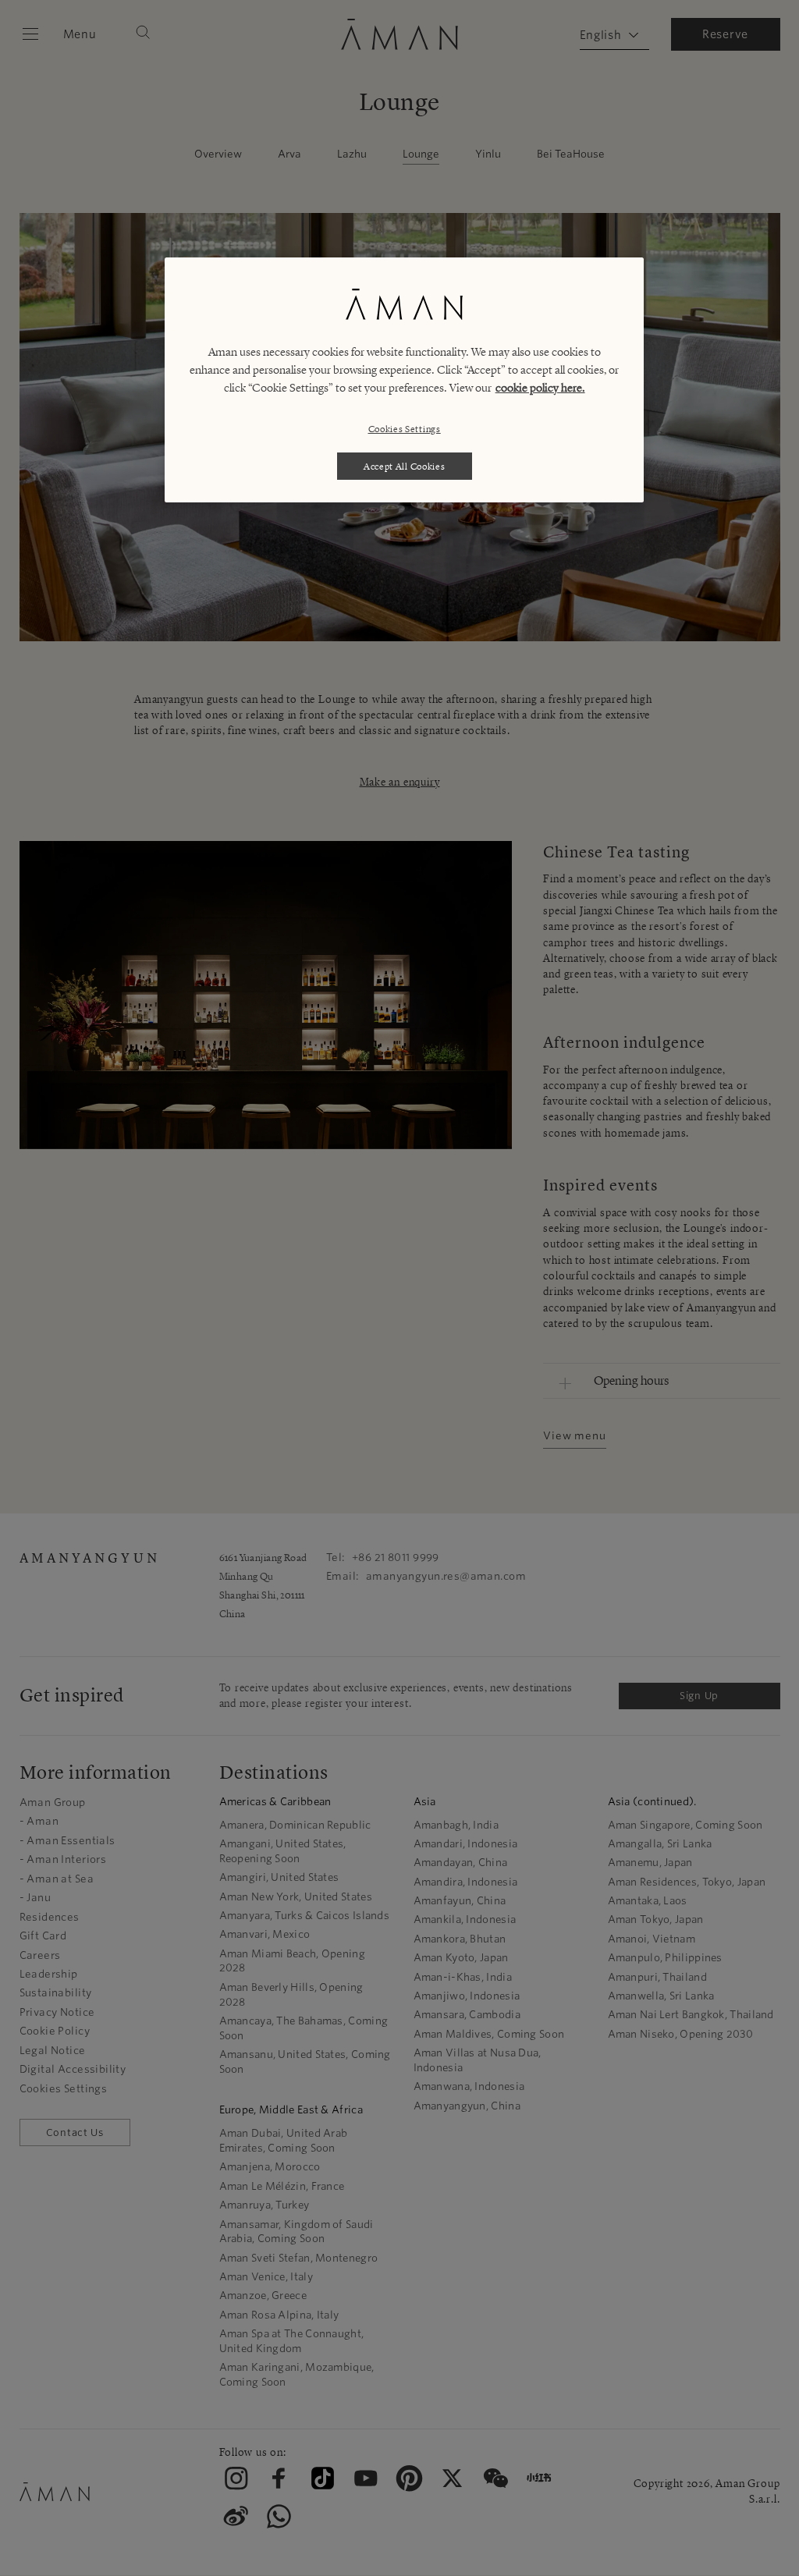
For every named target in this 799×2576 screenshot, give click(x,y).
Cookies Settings (405, 429)
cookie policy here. (540, 388)
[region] (404, 380)
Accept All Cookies (405, 466)
